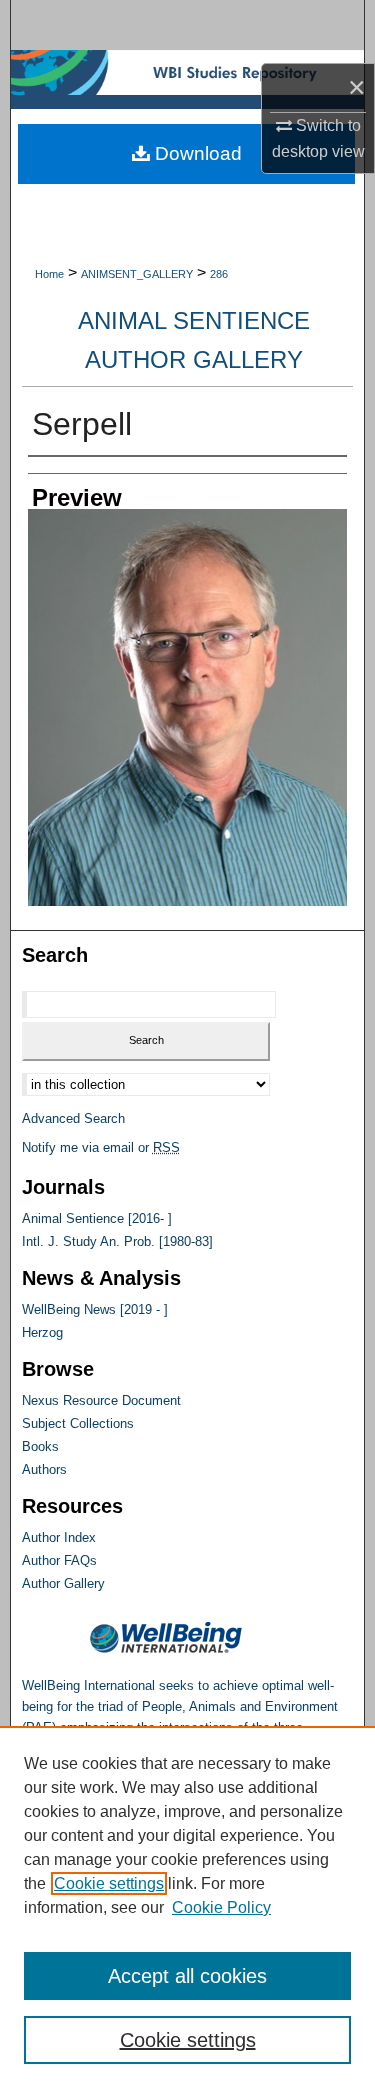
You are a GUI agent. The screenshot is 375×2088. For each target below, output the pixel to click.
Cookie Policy (221, 1907)
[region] (187, 1907)
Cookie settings (109, 1883)
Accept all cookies (187, 1976)
